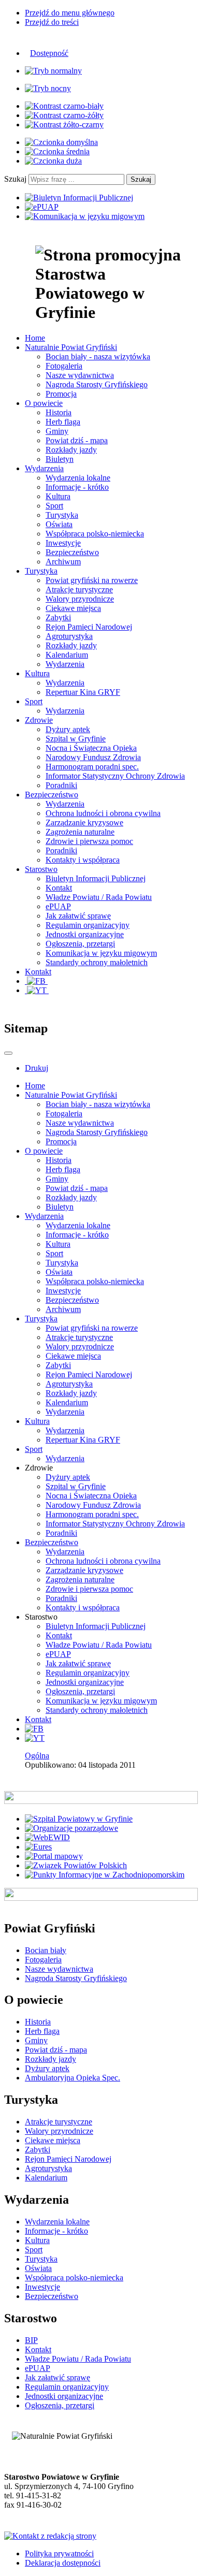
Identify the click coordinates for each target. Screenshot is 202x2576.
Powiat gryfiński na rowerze (92, 580)
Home (35, 1086)
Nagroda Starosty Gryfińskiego (97, 384)
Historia (59, 412)
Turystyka (62, 515)
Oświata (59, 524)
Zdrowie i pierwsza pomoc (89, 841)
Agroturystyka (69, 636)
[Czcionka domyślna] (61, 142)
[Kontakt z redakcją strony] (50, 2536)
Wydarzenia (65, 664)
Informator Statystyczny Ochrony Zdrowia (115, 776)
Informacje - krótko (77, 487)
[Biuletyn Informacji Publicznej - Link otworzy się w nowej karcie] (79, 198)
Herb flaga (63, 422)
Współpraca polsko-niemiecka (95, 534)
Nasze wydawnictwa (80, 375)
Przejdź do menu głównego (70, 13)
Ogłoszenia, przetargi (80, 944)
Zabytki (58, 617)
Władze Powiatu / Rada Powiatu (99, 897)
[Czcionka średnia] (57, 151)
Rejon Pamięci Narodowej (89, 627)
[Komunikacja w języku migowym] (85, 216)
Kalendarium (67, 655)
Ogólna (37, 1756)
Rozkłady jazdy (71, 450)
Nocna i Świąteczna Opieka (91, 748)
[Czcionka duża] (53, 161)
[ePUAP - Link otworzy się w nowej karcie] (42, 207)
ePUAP (58, 906)
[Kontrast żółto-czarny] (64, 125)
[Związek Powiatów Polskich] (76, 1865)
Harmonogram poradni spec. (92, 767)
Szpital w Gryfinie (76, 739)
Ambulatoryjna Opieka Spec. (73, 2078)
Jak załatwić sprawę (78, 916)
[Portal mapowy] (54, 1856)
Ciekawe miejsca (73, 608)
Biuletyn (60, 459)
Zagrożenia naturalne (80, 832)
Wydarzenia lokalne (78, 478)
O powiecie (44, 1151)
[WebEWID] (47, 1837)
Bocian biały (46, 1950)
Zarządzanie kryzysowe (84, 823)
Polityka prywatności (59, 2553)
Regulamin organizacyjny (88, 925)
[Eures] (38, 1847)
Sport (54, 506)
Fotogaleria (64, 366)
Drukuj (37, 1068)
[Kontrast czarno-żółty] (64, 115)
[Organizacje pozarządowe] (71, 1828)
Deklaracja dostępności (63, 2563)
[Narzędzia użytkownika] (8, 1053)
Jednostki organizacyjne (85, 934)
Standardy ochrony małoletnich (97, 962)
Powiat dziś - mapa (77, 440)
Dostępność (49, 53)
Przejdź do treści (52, 22)
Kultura (58, 496)
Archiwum (63, 562)
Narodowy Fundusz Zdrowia (93, 757)
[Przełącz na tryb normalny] (53, 71)
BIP (31, 2340)
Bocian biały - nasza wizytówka (98, 356)
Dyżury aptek (68, 729)
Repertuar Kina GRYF (83, 692)
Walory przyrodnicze (80, 599)
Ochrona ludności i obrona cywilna (103, 813)
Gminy (57, 431)
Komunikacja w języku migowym (101, 953)
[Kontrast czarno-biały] (64, 106)
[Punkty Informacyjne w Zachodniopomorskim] (105, 1875)
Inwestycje (63, 543)
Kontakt (59, 888)
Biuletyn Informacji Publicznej (96, 878)
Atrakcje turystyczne (79, 590)
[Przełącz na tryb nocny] (48, 88)
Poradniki (61, 785)
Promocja (61, 394)
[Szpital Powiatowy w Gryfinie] (79, 1819)
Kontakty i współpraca (83, 860)
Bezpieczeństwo (72, 552)
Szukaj (15, 179)
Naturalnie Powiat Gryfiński (71, 1095)
